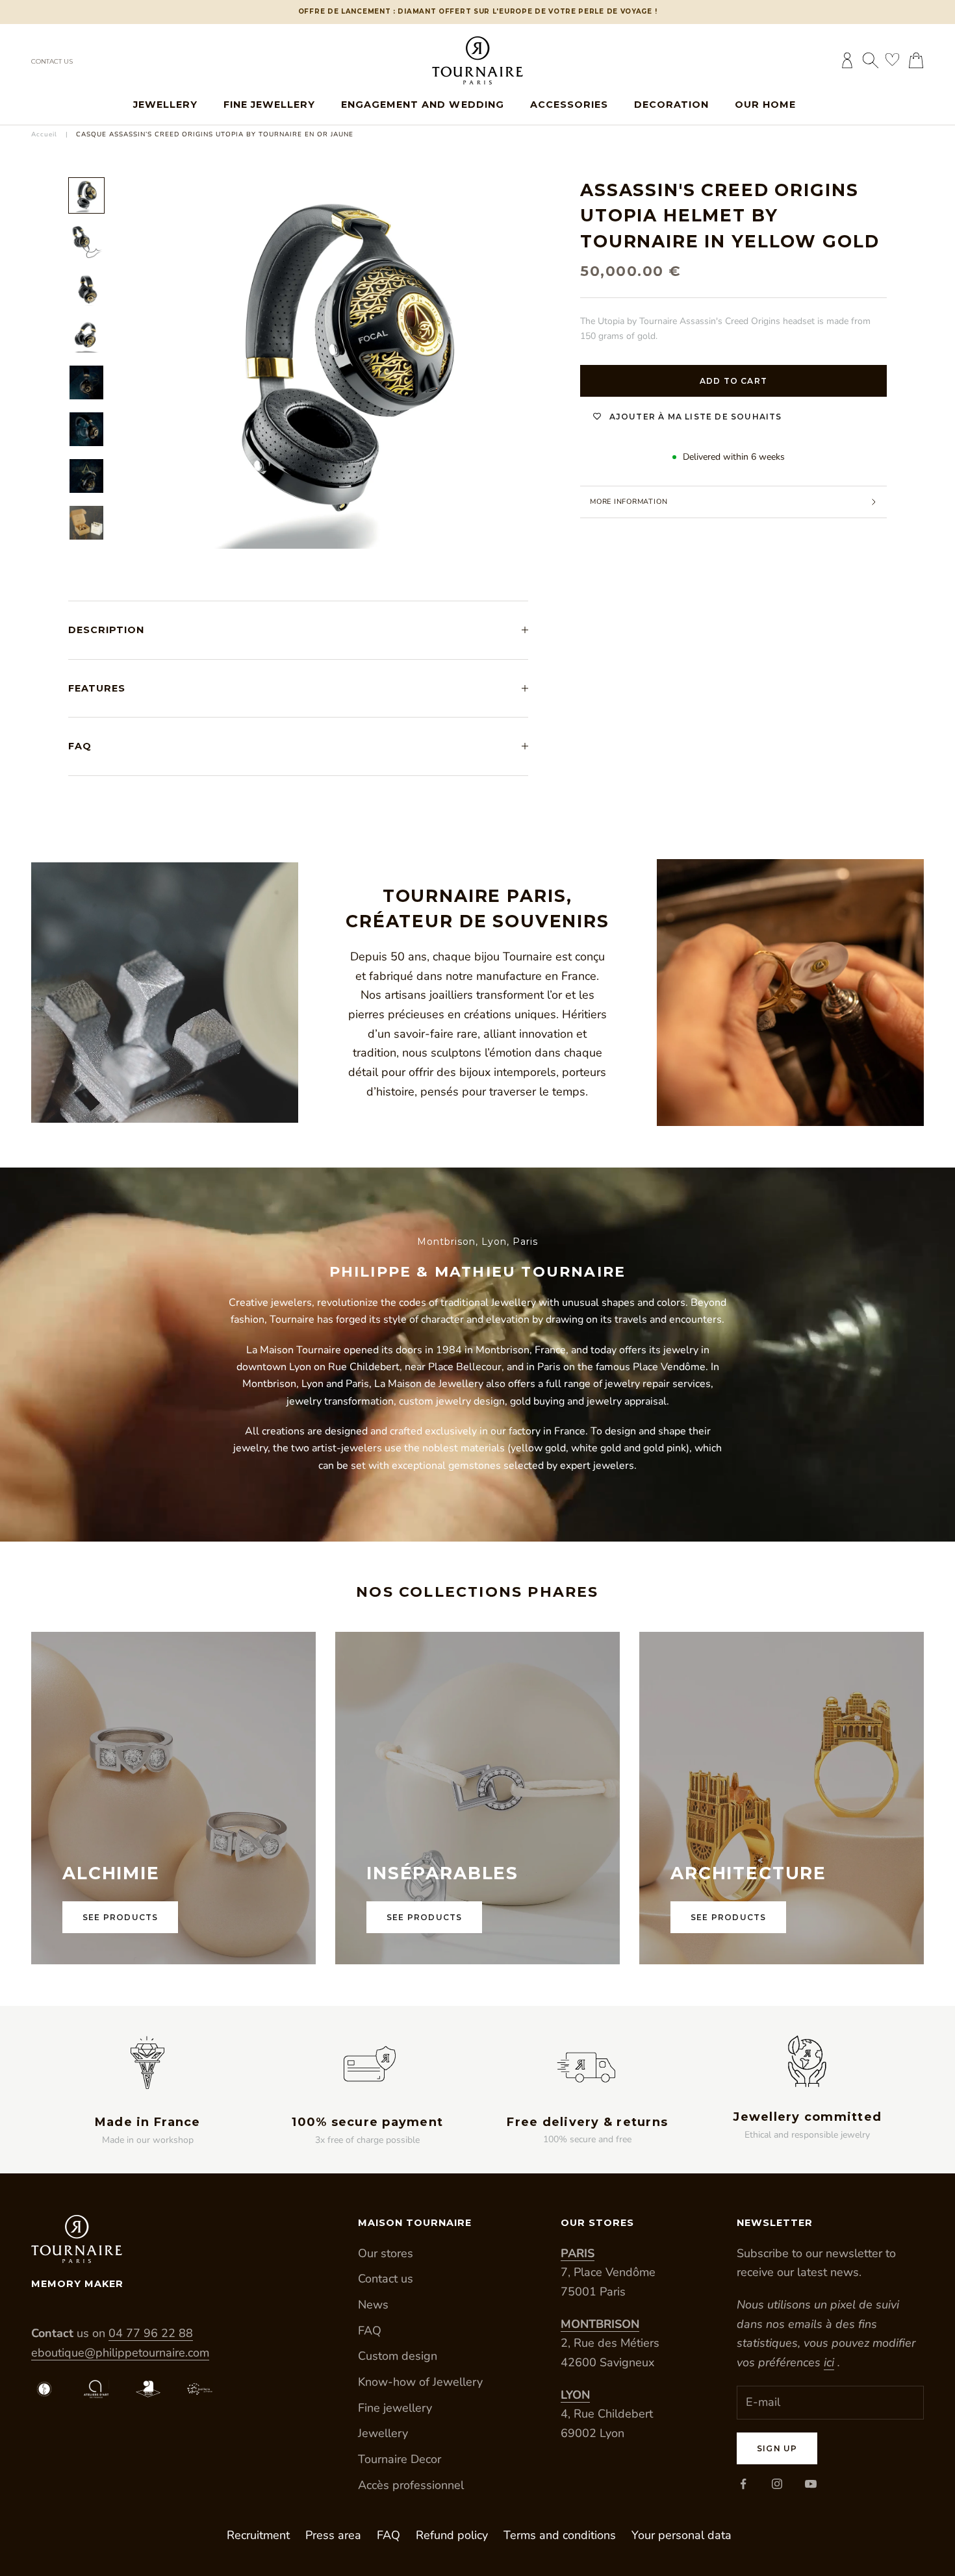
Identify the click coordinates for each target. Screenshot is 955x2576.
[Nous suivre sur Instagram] (777, 2484)
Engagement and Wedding (422, 105)
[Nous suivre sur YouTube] (811, 2484)
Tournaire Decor (400, 2459)
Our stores (386, 2253)
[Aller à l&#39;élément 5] (86, 382)
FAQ (370, 2331)
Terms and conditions (560, 2535)
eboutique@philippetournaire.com (120, 2353)
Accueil (44, 134)
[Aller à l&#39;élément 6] (86, 429)
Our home (765, 105)
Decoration (671, 105)
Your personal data (681, 2535)
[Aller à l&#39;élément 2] (86, 242)
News (373, 2305)
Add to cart (733, 381)
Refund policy (452, 2535)
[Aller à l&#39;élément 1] (86, 195)
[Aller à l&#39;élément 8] (86, 523)
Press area (333, 2535)
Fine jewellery (269, 105)
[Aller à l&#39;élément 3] (86, 289)
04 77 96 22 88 (151, 2333)
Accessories (569, 105)
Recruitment (258, 2535)
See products (120, 1917)
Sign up (777, 2448)
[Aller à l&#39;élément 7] (86, 476)
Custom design (398, 2356)
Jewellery (165, 105)
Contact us (52, 61)
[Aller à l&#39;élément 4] (86, 336)
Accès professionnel (411, 2485)
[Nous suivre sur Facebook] (743, 2484)
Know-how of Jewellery (420, 2382)
